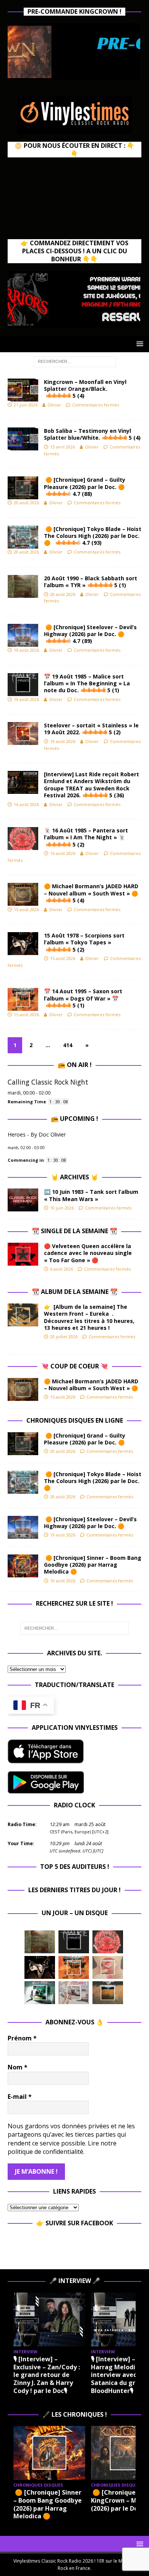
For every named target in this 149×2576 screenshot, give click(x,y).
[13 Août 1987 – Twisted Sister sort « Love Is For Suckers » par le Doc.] (108, 1967)
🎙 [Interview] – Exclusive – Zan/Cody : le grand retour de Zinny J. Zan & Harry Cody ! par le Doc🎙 (47, 2375)
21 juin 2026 (26, 405)
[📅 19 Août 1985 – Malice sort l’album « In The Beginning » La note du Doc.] (74, 1942)
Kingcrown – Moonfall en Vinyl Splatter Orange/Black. (85, 389)
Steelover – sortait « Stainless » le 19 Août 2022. (91, 729)
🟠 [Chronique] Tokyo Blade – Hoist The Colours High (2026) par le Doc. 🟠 (93, 536)
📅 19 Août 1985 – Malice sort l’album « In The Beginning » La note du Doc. (87, 683)
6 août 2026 (62, 1269)
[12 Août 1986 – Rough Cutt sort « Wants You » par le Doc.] (74, 1993)
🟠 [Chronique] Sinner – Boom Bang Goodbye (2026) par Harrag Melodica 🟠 (93, 1565)
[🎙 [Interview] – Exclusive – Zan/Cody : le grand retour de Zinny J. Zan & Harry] (49, 2319)
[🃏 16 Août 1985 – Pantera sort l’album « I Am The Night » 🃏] (108, 1942)
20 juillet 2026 (64, 1337)
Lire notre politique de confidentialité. (62, 2147)
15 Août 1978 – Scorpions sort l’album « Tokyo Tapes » (84, 942)
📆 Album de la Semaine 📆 (75, 1292)
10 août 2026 (63, 1581)
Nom (18, 2067)
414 (68, 1045)
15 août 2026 (26, 909)
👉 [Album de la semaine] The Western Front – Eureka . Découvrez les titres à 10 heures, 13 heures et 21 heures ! (89, 1317)
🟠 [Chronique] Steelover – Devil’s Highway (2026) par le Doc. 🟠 (90, 634)
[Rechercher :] (75, 361)
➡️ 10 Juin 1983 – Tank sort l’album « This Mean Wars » (91, 1195)
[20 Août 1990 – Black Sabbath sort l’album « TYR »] (40, 1942)
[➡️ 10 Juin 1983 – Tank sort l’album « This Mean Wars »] (23, 1200)
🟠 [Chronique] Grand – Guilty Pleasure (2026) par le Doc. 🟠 (86, 487)
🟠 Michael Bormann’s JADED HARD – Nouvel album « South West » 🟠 (91, 893)
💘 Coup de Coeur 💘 (75, 1366)
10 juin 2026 (62, 1208)
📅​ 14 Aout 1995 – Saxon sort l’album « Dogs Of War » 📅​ (83, 998)
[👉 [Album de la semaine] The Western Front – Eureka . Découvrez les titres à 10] (23, 1315)
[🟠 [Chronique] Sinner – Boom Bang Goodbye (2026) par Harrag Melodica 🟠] (23, 1566)
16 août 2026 (26, 804)
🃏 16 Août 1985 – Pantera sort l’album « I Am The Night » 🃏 (86, 837)
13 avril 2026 (62, 447)
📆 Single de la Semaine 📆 (74, 1231)
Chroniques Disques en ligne (75, 1420)
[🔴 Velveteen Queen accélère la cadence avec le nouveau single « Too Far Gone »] (23, 1254)
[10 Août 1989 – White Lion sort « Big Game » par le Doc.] (108, 1993)
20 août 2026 (26, 503)
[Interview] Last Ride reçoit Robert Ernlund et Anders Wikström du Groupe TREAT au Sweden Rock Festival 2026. (92, 785)
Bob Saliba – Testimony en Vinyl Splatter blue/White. (92, 434)
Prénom (22, 2038)
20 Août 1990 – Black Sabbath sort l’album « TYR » (91, 582)
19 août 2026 (26, 650)
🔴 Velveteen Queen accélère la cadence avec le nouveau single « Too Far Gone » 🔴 (88, 1253)
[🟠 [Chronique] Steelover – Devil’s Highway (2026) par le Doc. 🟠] (23, 1527)
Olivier (54, 405)
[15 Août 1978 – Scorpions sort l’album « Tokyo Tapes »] (40, 1967)
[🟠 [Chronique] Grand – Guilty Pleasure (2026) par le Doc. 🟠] (23, 1444)
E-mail (20, 2097)
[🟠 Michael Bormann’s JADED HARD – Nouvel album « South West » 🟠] (23, 1389)
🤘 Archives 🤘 (74, 1177)
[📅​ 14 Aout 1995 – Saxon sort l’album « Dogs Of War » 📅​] (74, 1967)
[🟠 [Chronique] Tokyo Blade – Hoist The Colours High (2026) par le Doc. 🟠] (23, 1482)
